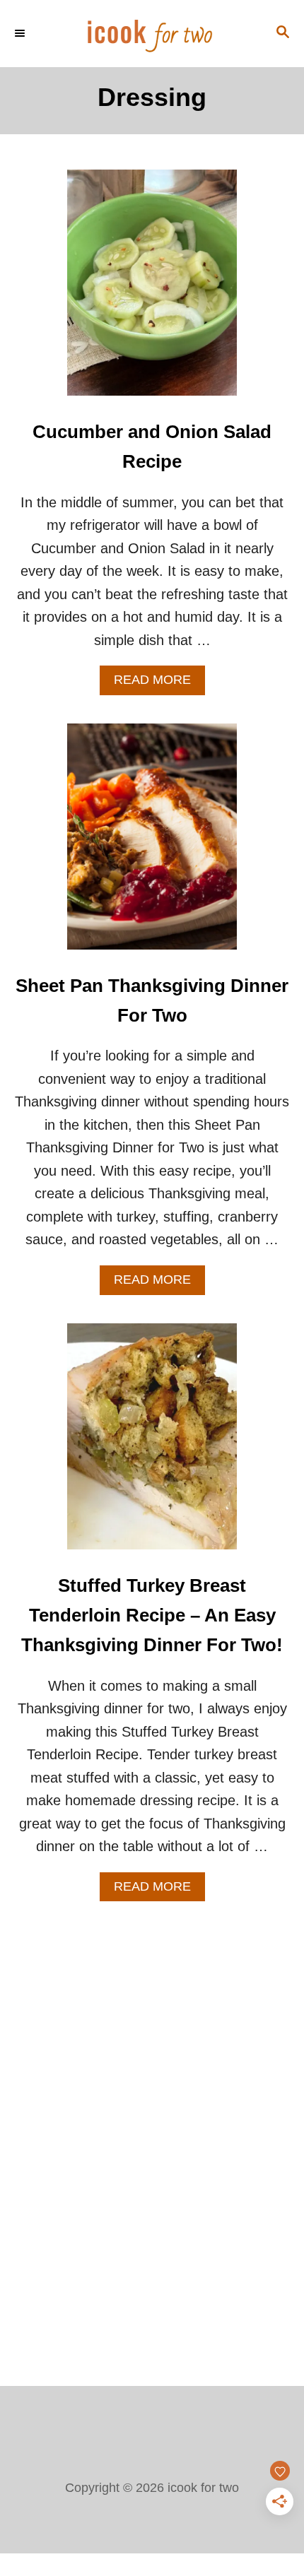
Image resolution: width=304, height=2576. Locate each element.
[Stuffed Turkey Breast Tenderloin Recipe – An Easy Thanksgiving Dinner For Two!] (152, 1443)
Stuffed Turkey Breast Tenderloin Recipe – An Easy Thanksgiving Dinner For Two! (152, 1615)
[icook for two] (152, 34)
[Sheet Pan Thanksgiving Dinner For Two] (152, 844)
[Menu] (21, 33)
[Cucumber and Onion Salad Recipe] (152, 290)
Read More (159, 684)
